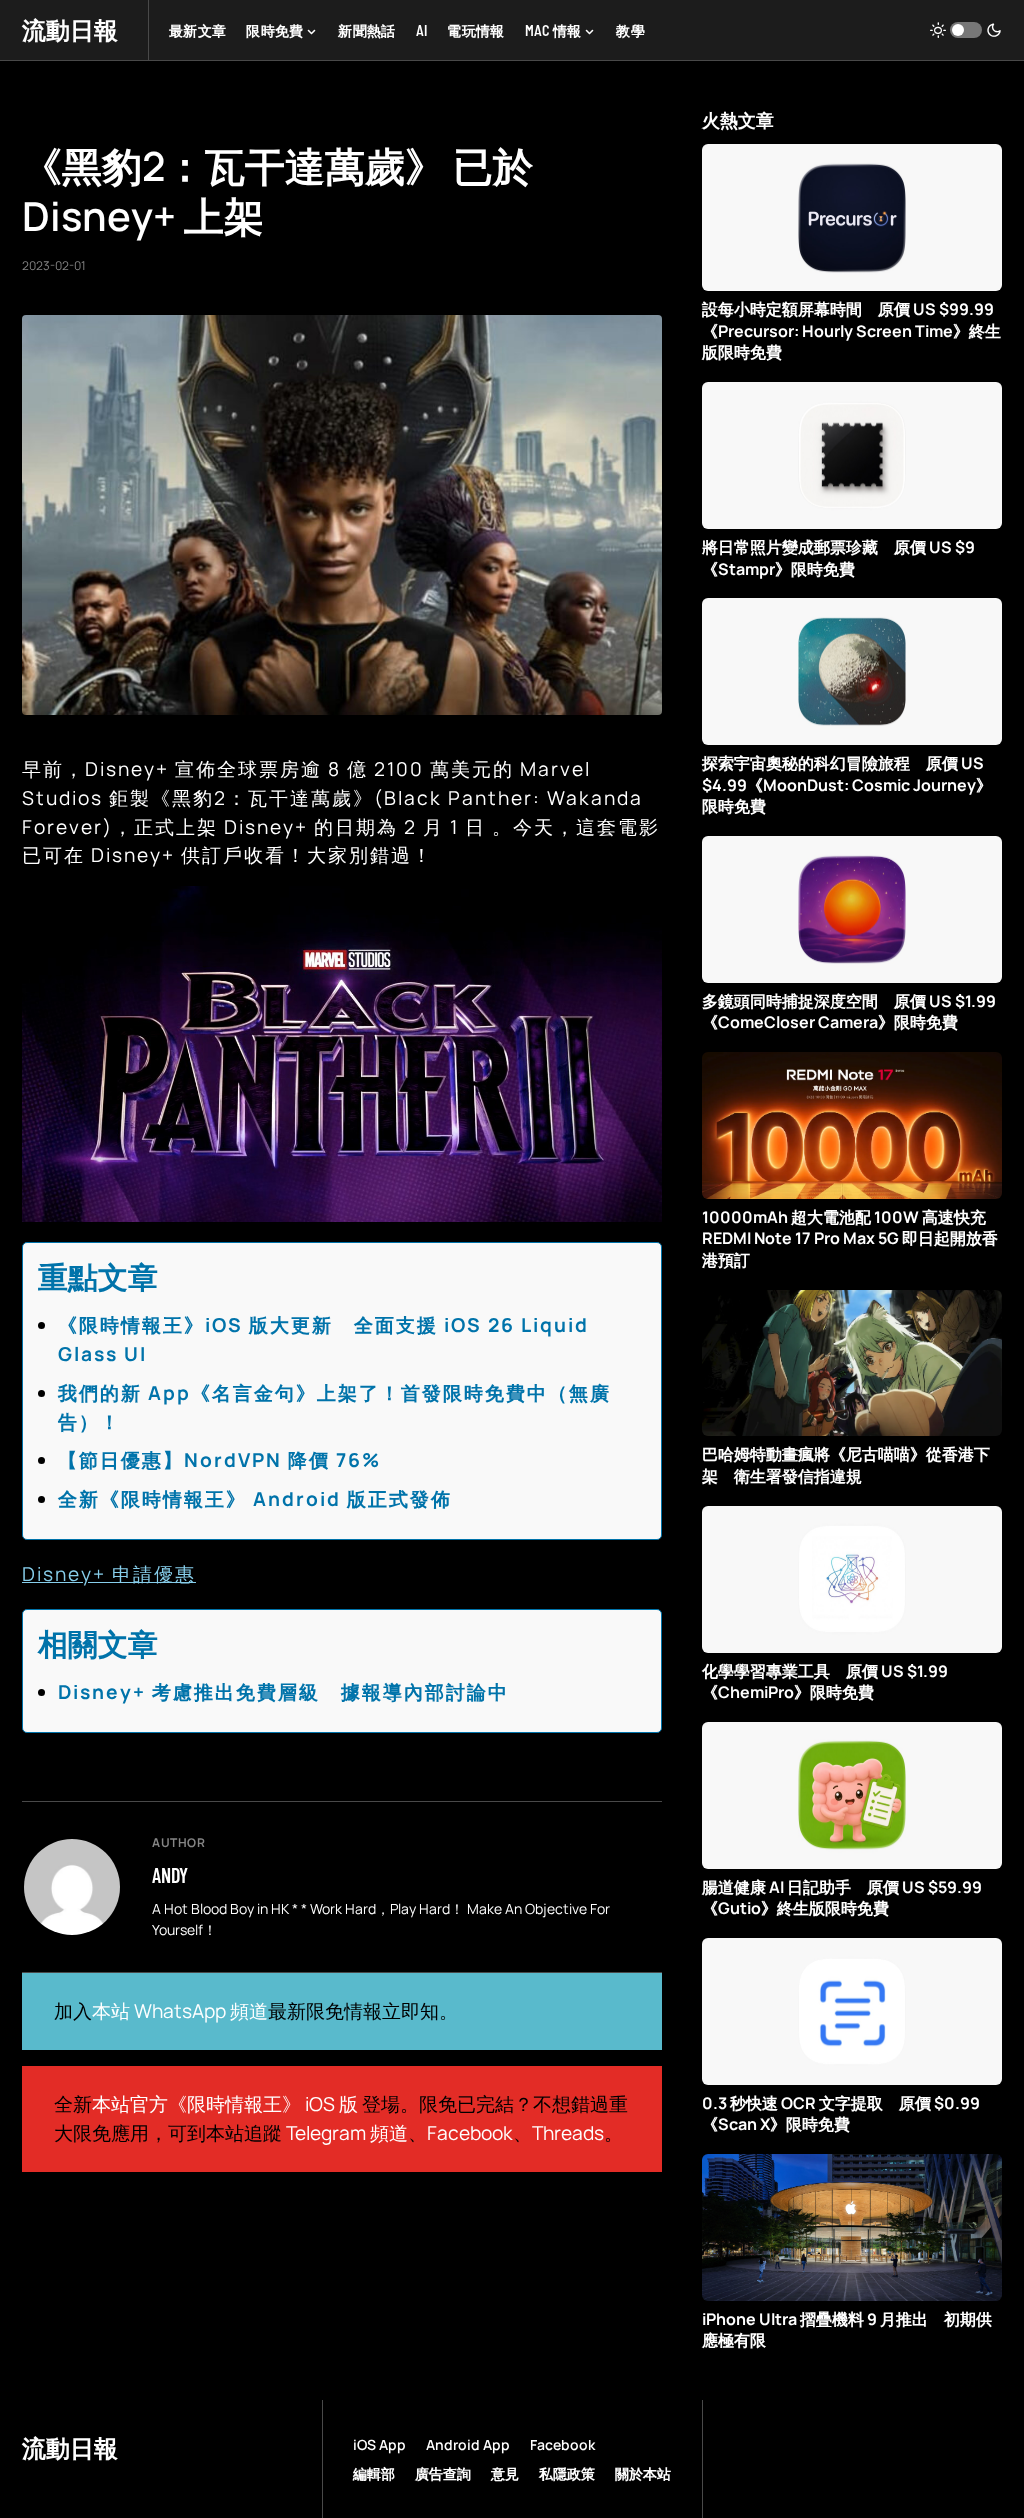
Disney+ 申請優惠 (109, 1574)
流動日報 (70, 29)
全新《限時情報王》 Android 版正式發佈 (255, 1499)
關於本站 (643, 2473)
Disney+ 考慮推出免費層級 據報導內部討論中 (283, 1692)
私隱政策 (567, 2473)
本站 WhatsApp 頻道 (180, 2011)
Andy (170, 1875)
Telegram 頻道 (347, 2133)
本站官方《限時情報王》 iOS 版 (225, 2104)
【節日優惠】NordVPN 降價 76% (219, 1460)
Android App (468, 2444)
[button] (966, 30)
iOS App (379, 2444)
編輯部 (374, 2473)
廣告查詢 (443, 2473)
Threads (568, 2133)
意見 (505, 2473)
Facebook (470, 2133)
